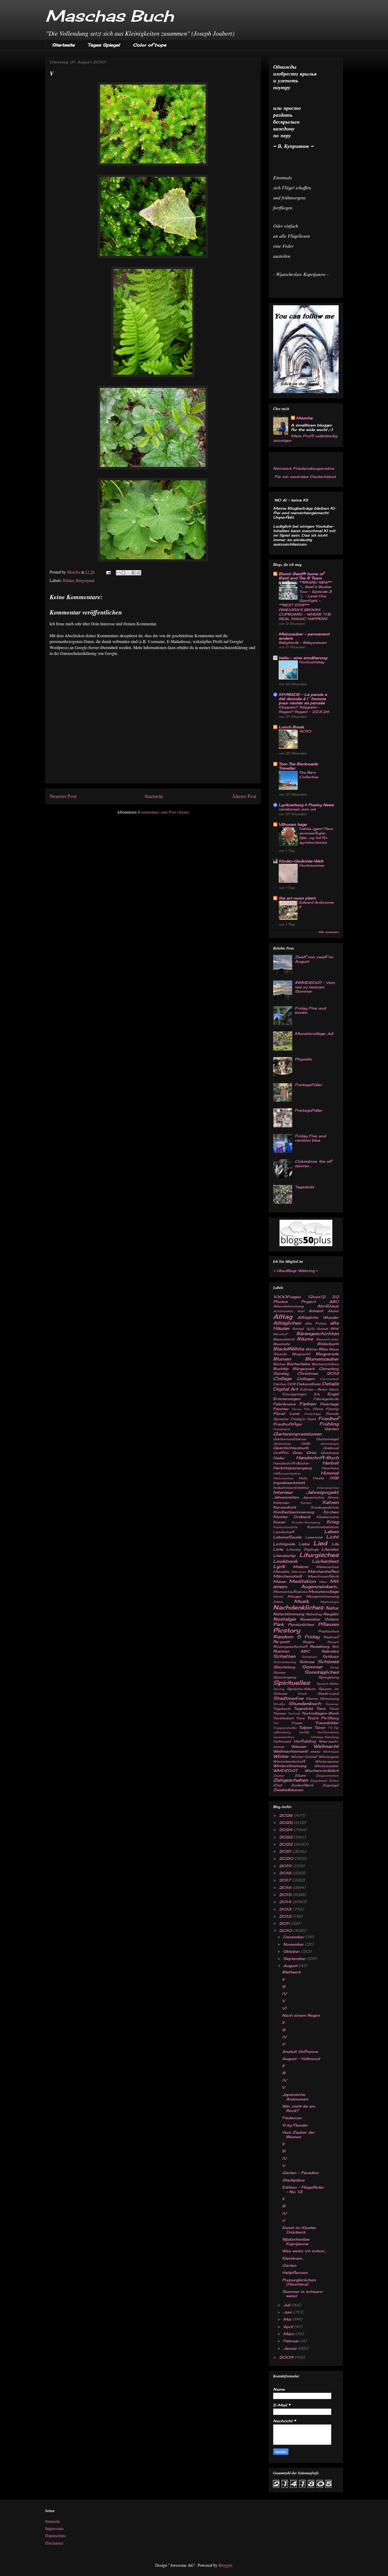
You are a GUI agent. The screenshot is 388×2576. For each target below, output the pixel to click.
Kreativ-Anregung (306, 1522)
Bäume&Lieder (327, 1339)
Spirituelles (292, 1683)
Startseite (63, 45)
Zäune (300, 1775)
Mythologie (329, 1602)
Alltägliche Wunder (318, 1317)
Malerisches (327, 1567)
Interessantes (328, 1488)
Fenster (281, 1409)
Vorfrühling (305, 1741)
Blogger (225, 2565)
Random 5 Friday (296, 1637)
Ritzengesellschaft (290, 1647)
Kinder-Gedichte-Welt (301, 861)
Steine (312, 1699)
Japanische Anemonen (295, 2097)
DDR (291, 1384)
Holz (303, 1478)
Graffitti (281, 1453)
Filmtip (332, 1409)
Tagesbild (304, 1187)
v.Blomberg (282, 1732)
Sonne (279, 1672)
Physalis (303, 1059)
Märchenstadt (288, 1576)
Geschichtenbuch (291, 1448)
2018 (286, 1873)
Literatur (330, 1549)
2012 (286, 1916)
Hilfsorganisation (287, 1474)
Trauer (297, 1723)
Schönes (328, 1662)
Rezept (333, 1642)
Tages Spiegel (104, 45)
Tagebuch (282, 1709)
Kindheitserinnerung (294, 1512)
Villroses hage (293, 824)
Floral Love (286, 1413)
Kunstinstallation (323, 1527)
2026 (287, 1815)
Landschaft (284, 1532)
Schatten (284, 1656)
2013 (286, 1909)
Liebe (304, 1544)
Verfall (304, 1732)
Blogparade (327, 1354)
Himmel (330, 1473)
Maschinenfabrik (323, 1576)
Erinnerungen (287, 1399)
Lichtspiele (284, 1544)
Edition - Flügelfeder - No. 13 (303, 2189)
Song (334, 1667)
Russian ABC (292, 1651)
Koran (279, 1522)
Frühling (329, 1424)
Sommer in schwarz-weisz (303, 2294)
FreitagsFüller (309, 1085)
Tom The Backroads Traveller (298, 766)
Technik (294, 1714)
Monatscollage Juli (314, 1033)
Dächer (280, 1384)
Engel (333, 1394)
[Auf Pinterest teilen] (139, 573)
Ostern (332, 1619)
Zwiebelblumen (288, 1790)
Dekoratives (309, 1384)
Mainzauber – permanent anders (304, 636)
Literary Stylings (302, 1549)
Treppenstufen (285, 1728)
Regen (308, 1642)
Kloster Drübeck (292, 1517)
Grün (311, 1453)
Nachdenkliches (298, 1607)
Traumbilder (327, 1723)
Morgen (295, 1596)
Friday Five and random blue (310, 1138)
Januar (291, 2348)
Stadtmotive (288, 1698)
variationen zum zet (297, 809)
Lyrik (279, 1566)
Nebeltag (314, 1614)
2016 (286, 1887)
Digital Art (286, 1389)
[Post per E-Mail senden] (108, 572)
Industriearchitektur (291, 1488)
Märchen (298, 1572)
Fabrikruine (284, 1404)
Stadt (302, 1694)
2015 (286, 1895)
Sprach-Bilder (327, 1684)
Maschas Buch (110, 16)
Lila (335, 1544)
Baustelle (281, 1344)
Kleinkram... (293, 2258)
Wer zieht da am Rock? (299, 2108)
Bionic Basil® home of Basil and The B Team (301, 576)
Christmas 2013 (318, 1373)
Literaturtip (284, 1556)
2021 (286, 1851)
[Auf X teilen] (129, 573)
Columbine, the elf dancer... (313, 1163)
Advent (316, 1311)
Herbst (331, 1463)
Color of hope (150, 45)
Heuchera (330, 1468)
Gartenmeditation (290, 1439)
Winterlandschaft (289, 1761)
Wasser (299, 1746)
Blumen (282, 1359)
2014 (286, 1902)
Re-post (281, 1642)
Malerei (301, 1567)
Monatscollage (323, 1591)
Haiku (279, 1458)
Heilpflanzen (295, 2272)
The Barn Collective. (309, 775)
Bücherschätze (325, 1364)
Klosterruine (328, 1517)
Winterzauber (327, 1766)
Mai (288, 2319)
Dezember (294, 1937)
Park (278, 1624)
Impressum (54, 2528)
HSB (334, 1478)
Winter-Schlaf (304, 1757)
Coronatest (329, 1379)
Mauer (280, 1581)
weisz (315, 1751)
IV (284, 1994)
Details (330, 1384)
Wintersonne (327, 1761)
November (310, 1619)
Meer (323, 1582)
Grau (297, 1453)
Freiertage (313, 1414)
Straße (279, 1704)
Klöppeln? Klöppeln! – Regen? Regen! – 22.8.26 (304, 709)
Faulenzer (292, 2118)
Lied (320, 1543)
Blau (323, 1349)
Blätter (68, 580)
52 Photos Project (306, 1299)
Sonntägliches (321, 1672)
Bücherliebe (298, 1364)
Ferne (296, 1409)
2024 (286, 1830)
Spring (279, 1689)
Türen (320, 1727)
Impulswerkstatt (289, 1483)
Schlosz (330, 1656)
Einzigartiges (294, 1394)
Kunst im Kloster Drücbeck (299, 2230)
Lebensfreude (287, 1537)
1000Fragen (287, 1297)
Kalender (281, 1503)
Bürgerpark (85, 580)
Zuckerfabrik (302, 1785)
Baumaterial (284, 1339)
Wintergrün (329, 1757)
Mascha (304, 418)
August (291, 1966)
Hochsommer (312, 865)
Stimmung (329, 1699)
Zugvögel (330, 1785)
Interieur (283, 1492)
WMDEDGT (285, 1770)
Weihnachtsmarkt (291, 1751)
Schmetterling (285, 1662)
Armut (322, 1329)
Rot (335, 1647)
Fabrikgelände (326, 1399)
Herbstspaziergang (292, 1468)
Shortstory (284, 1667)
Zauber (279, 1776)
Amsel (298, 1329)
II (283, 1979)
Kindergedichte (325, 1507)
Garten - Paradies (300, 2173)
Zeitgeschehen (290, 1780)
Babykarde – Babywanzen (303, 642)
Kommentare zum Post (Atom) (163, 812)
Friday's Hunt (303, 1419)
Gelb (306, 1444)
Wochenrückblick (322, 1770)
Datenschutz (55, 2535)
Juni (288, 2312)
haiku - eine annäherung (303, 658)
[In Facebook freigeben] (134, 573)
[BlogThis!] (124, 573)
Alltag (283, 1317)
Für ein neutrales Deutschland (304, 477)
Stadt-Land (328, 1694)
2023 (286, 1837)
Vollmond (282, 1741)
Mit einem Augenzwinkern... (306, 1584)
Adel (301, 1311)
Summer (332, 1704)
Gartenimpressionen (297, 1434)
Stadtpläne (293, 2180)
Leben (331, 1532)
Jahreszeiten (286, 1497)
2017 (286, 1880)
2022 (286, 1844)
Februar (292, 2341)
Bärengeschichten (318, 1334)
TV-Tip (333, 1728)
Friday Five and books (310, 1010)
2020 (287, 1858)
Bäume (305, 1339)
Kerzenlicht (285, 1507)
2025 (287, 1822)
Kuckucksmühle (285, 1527)
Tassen (280, 1713)
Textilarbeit (283, 1718)
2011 (285, 1923)
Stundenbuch (305, 1704)
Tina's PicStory (323, 1718)
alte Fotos (316, 1323)
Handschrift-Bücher (291, 1463)
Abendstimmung (288, 1306)
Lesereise (314, 1537)
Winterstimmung (290, 1766)
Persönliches (301, 1624)
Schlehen (309, 1657)
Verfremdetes (328, 1732)
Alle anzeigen (328, 932)
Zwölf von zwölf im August (314, 959)
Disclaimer (54, 2543)
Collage (282, 1378)
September (295, 1958)
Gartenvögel (327, 1439)
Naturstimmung (289, 1614)
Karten (306, 1503)
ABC (334, 1301)
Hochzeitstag (312, 662)
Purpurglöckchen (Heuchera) (299, 2282)
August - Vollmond (301, 2059)
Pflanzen (328, 1624)
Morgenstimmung (322, 1596)
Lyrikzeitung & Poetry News (306, 805)
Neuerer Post (63, 796)
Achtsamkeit (283, 1311)
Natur (332, 1608)
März (289, 2334)
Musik (301, 1601)
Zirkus (334, 1781)
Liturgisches (319, 1555)
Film (307, 1409)
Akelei (333, 1311)
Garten (332, 1429)
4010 (305, 731)
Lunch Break (291, 727)
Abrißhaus (328, 1306)
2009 (287, 2357)
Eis (317, 1394)
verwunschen (284, 1737)
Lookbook (285, 1561)
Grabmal (331, 1448)
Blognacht (301, 1354)
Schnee (307, 1662)
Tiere (300, 1718)
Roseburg (320, 1646)
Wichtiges (331, 1752)
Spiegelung (328, 1677)
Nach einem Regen (301, 2015)
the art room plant (297, 898)
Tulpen (305, 1727)
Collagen (306, 1379)
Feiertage (329, 1404)
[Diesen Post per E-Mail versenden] (119, 573)
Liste (278, 1549)
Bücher (279, 1364)
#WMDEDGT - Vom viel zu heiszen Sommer (315, 987)
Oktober (292, 1951)
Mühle (278, 1602)
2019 (286, 1866)
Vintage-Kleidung (325, 1737)
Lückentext (325, 1561)
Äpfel (310, 1329)
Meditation (302, 1581)
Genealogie (330, 1444)
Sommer (312, 1667)
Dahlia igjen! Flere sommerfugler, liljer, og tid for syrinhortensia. (316, 836)
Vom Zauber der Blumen (298, 2134)
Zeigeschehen (327, 1776)
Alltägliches (287, 1323)
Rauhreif (331, 1637)
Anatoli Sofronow (300, 2051)
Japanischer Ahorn (320, 1497)
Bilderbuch (328, 1344)
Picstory (287, 1630)
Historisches (283, 1478)
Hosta (318, 1478)
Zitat (278, 1785)
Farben (307, 1404)
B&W (335, 1329)
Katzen (330, 1502)
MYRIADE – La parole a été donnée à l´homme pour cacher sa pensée (303, 699)
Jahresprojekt (322, 1492)
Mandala (281, 1572)
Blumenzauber (322, 1359)
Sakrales (330, 1651)
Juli (287, 2305)
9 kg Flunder (295, 2125)
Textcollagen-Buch (320, 1713)
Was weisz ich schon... (304, 2251)
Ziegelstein (318, 1781)
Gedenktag (282, 1444)
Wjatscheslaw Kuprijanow (296, 2241)
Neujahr (331, 1614)
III (284, 1986)
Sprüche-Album (301, 1689)
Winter (281, 1756)
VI (284, 2008)
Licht (332, 1537)
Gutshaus (330, 1453)
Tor (276, 1723)
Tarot (334, 1709)
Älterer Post (244, 796)
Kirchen (331, 1512)
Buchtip (281, 1369)
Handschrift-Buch (317, 1458)
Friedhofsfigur (288, 1424)
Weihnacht (326, 1746)
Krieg (333, 1522)
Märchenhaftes (323, 1571)
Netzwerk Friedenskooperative (304, 468)
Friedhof (328, 1419)
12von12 (316, 1297)
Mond (278, 1597)
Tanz (321, 1708)
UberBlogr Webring (295, 1271)
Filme (318, 1409)
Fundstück (281, 1429)
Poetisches (328, 1631)
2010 (286, 1930)
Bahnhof (280, 1334)
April (289, 2327)
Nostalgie (284, 1619)
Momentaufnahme (290, 1592)
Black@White (289, 1349)
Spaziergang (285, 1677)
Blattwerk (291, 1972)
